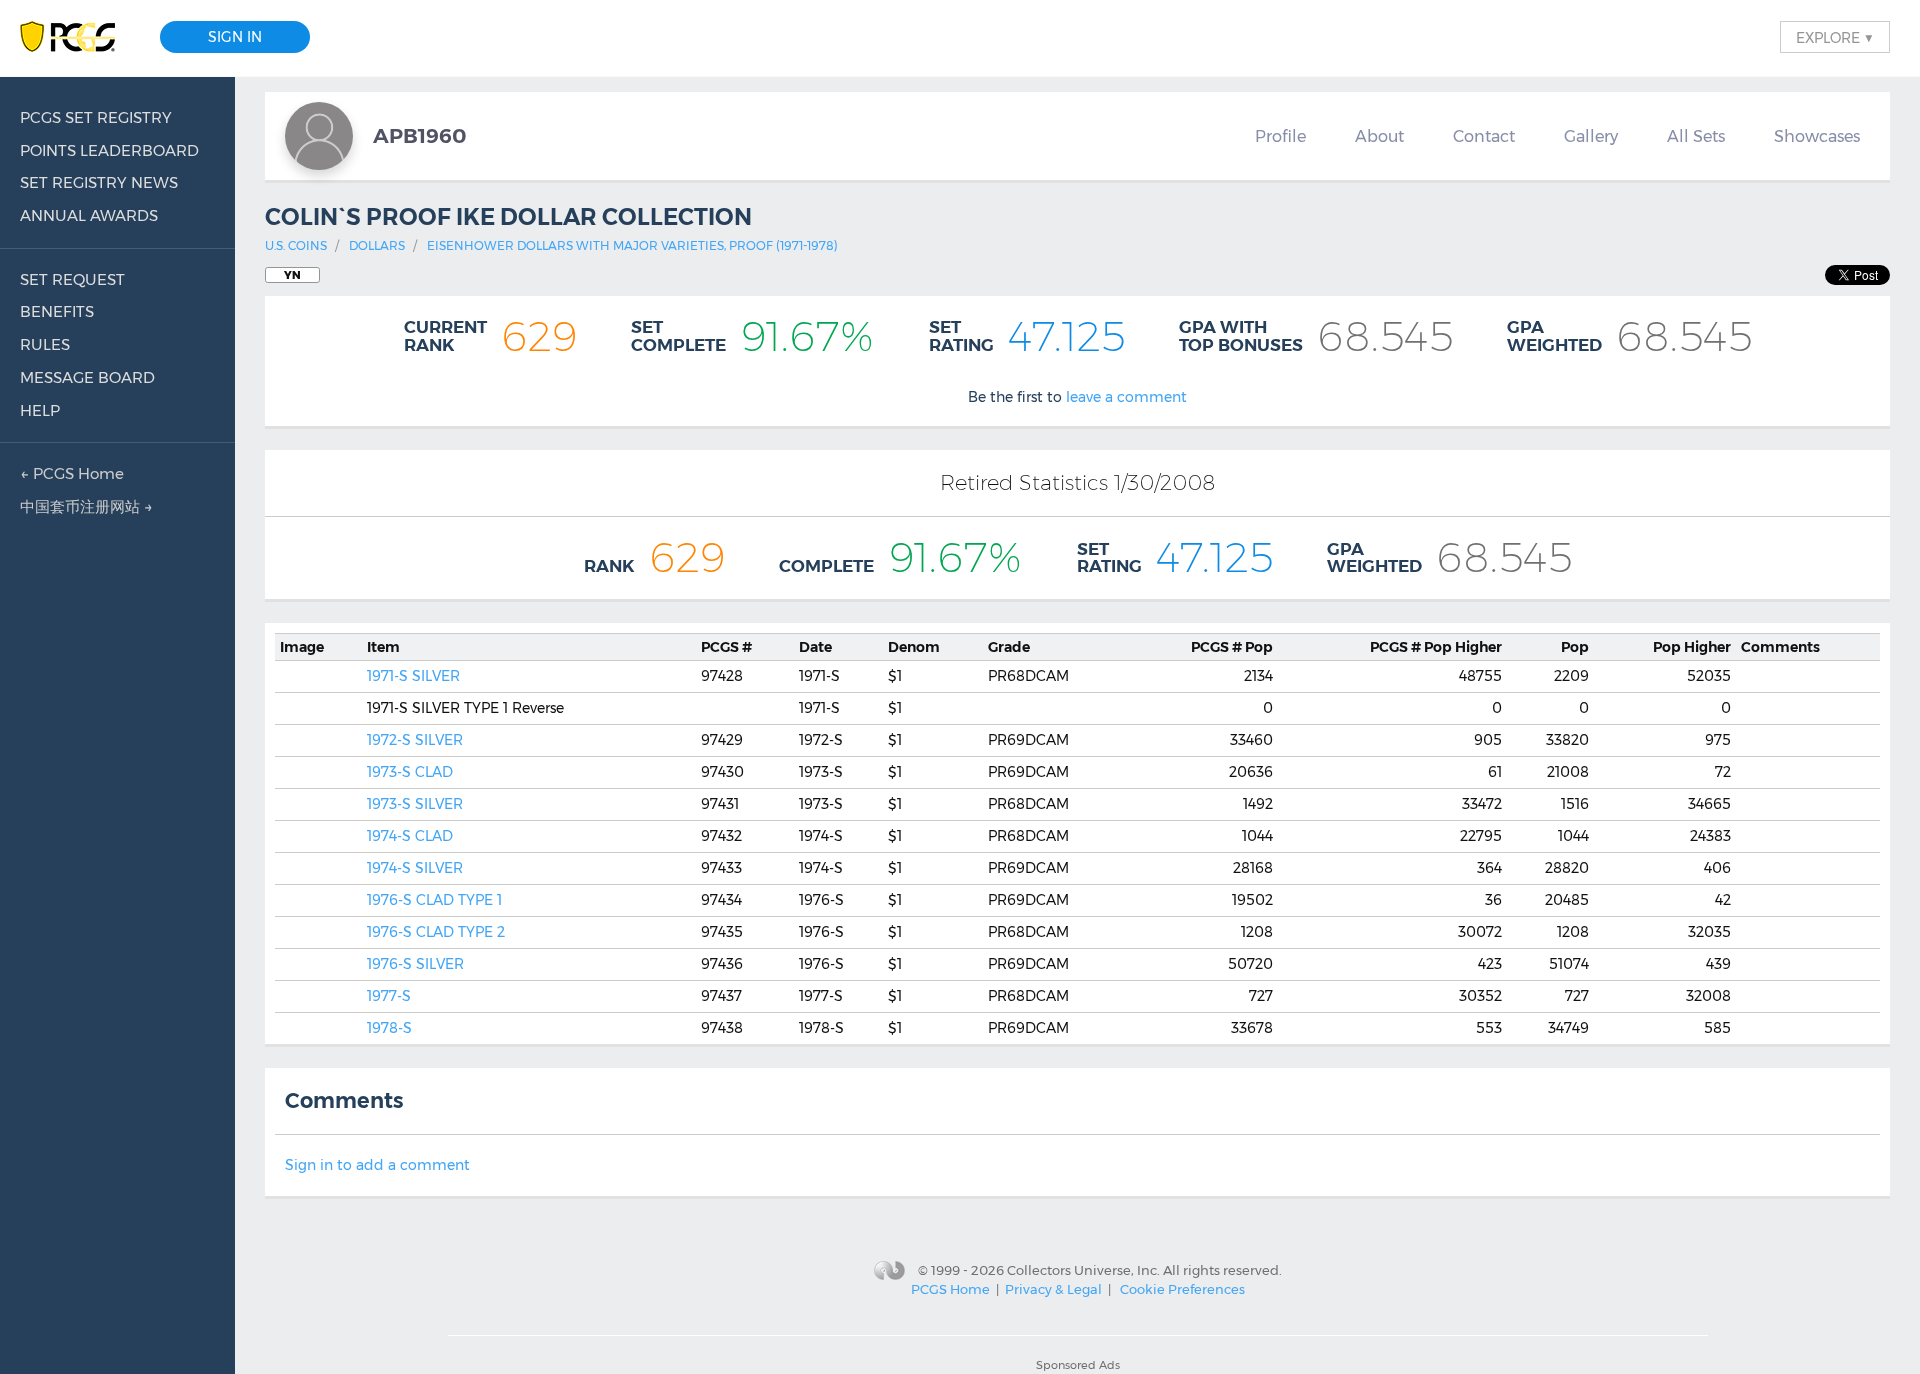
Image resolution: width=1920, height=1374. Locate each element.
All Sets (1696, 136)
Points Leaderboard (109, 150)
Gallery (1591, 136)
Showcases (1817, 136)
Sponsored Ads (1078, 1365)
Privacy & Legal (1053, 1289)
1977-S (389, 996)
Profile (1280, 136)
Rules (45, 344)
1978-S (389, 1028)
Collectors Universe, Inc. (1083, 1269)
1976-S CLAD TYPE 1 (434, 900)
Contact (1484, 136)
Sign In (235, 37)
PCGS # (726, 647)
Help (40, 410)
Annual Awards (89, 215)
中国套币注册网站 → (86, 506)
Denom (914, 647)
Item (383, 647)
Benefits (57, 311)
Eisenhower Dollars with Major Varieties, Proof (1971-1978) (632, 245)
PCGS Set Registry (96, 117)
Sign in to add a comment (377, 1165)
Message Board (87, 377)
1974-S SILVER (415, 868)
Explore (1835, 37)
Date (815, 647)
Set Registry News (99, 182)
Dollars (377, 245)
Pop (1232, 647)
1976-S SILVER (415, 964)
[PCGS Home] (77, 37)
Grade (1009, 647)
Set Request (72, 279)
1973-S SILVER (415, 804)
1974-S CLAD (410, 836)
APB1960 (420, 135)
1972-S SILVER (415, 740)
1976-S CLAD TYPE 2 (436, 932)
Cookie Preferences (1182, 1289)
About (1379, 136)
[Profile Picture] (319, 136)
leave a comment (1126, 397)
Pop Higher (1436, 647)
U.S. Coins (296, 245)
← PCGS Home (72, 473)
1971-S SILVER (413, 676)
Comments (1780, 647)
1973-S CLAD (410, 772)
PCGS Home (950, 1289)
